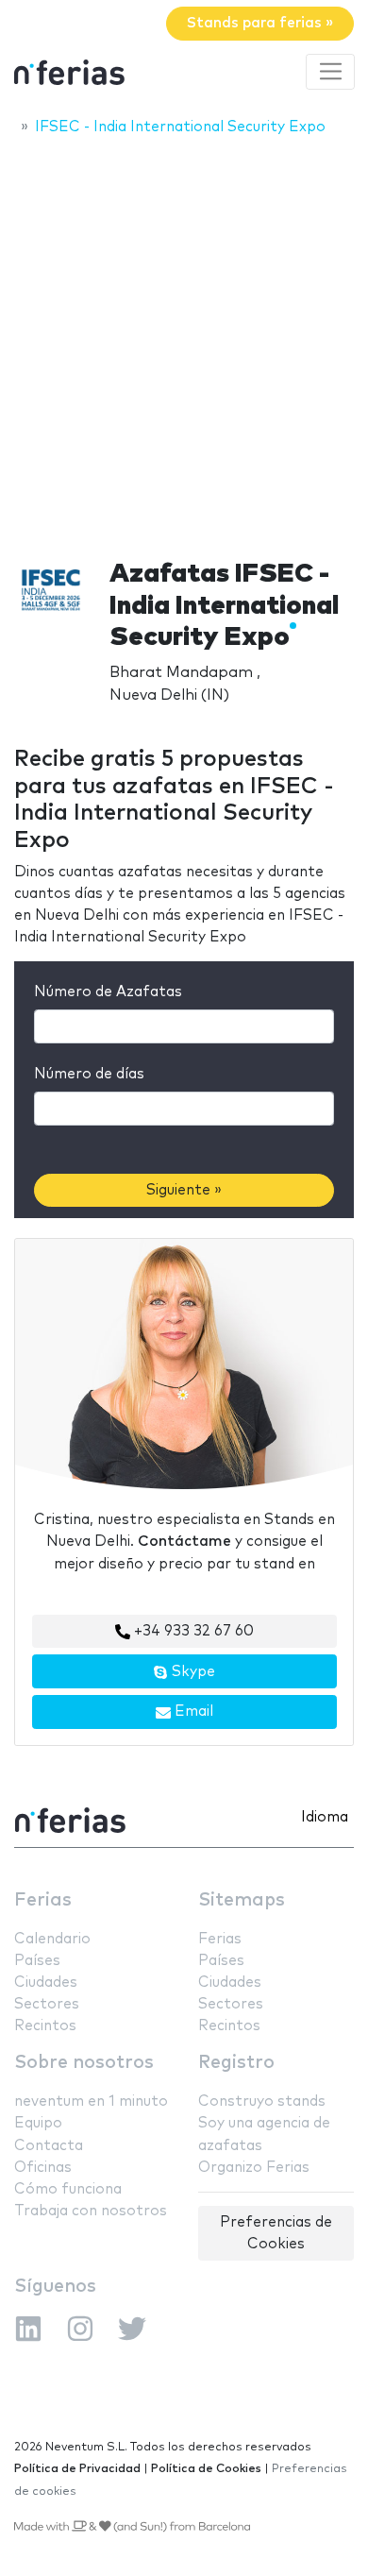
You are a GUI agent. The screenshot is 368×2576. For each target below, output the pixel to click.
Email (192, 1712)
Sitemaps (242, 1900)
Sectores (47, 2004)
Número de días (89, 1074)
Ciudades (46, 1983)
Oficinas (43, 2168)
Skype (192, 1672)
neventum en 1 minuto (91, 2101)
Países (37, 1961)
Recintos (45, 2026)
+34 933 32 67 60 (192, 1631)
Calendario (52, 1939)
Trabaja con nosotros (91, 2211)
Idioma (325, 1817)
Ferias (43, 1900)
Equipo (38, 2123)
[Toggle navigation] (330, 72)
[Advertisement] (184, 342)
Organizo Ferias (254, 2168)
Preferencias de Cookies (276, 2233)
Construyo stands (262, 2101)
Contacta (49, 2146)
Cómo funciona (68, 2189)
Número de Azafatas (108, 992)
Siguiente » (184, 1190)
